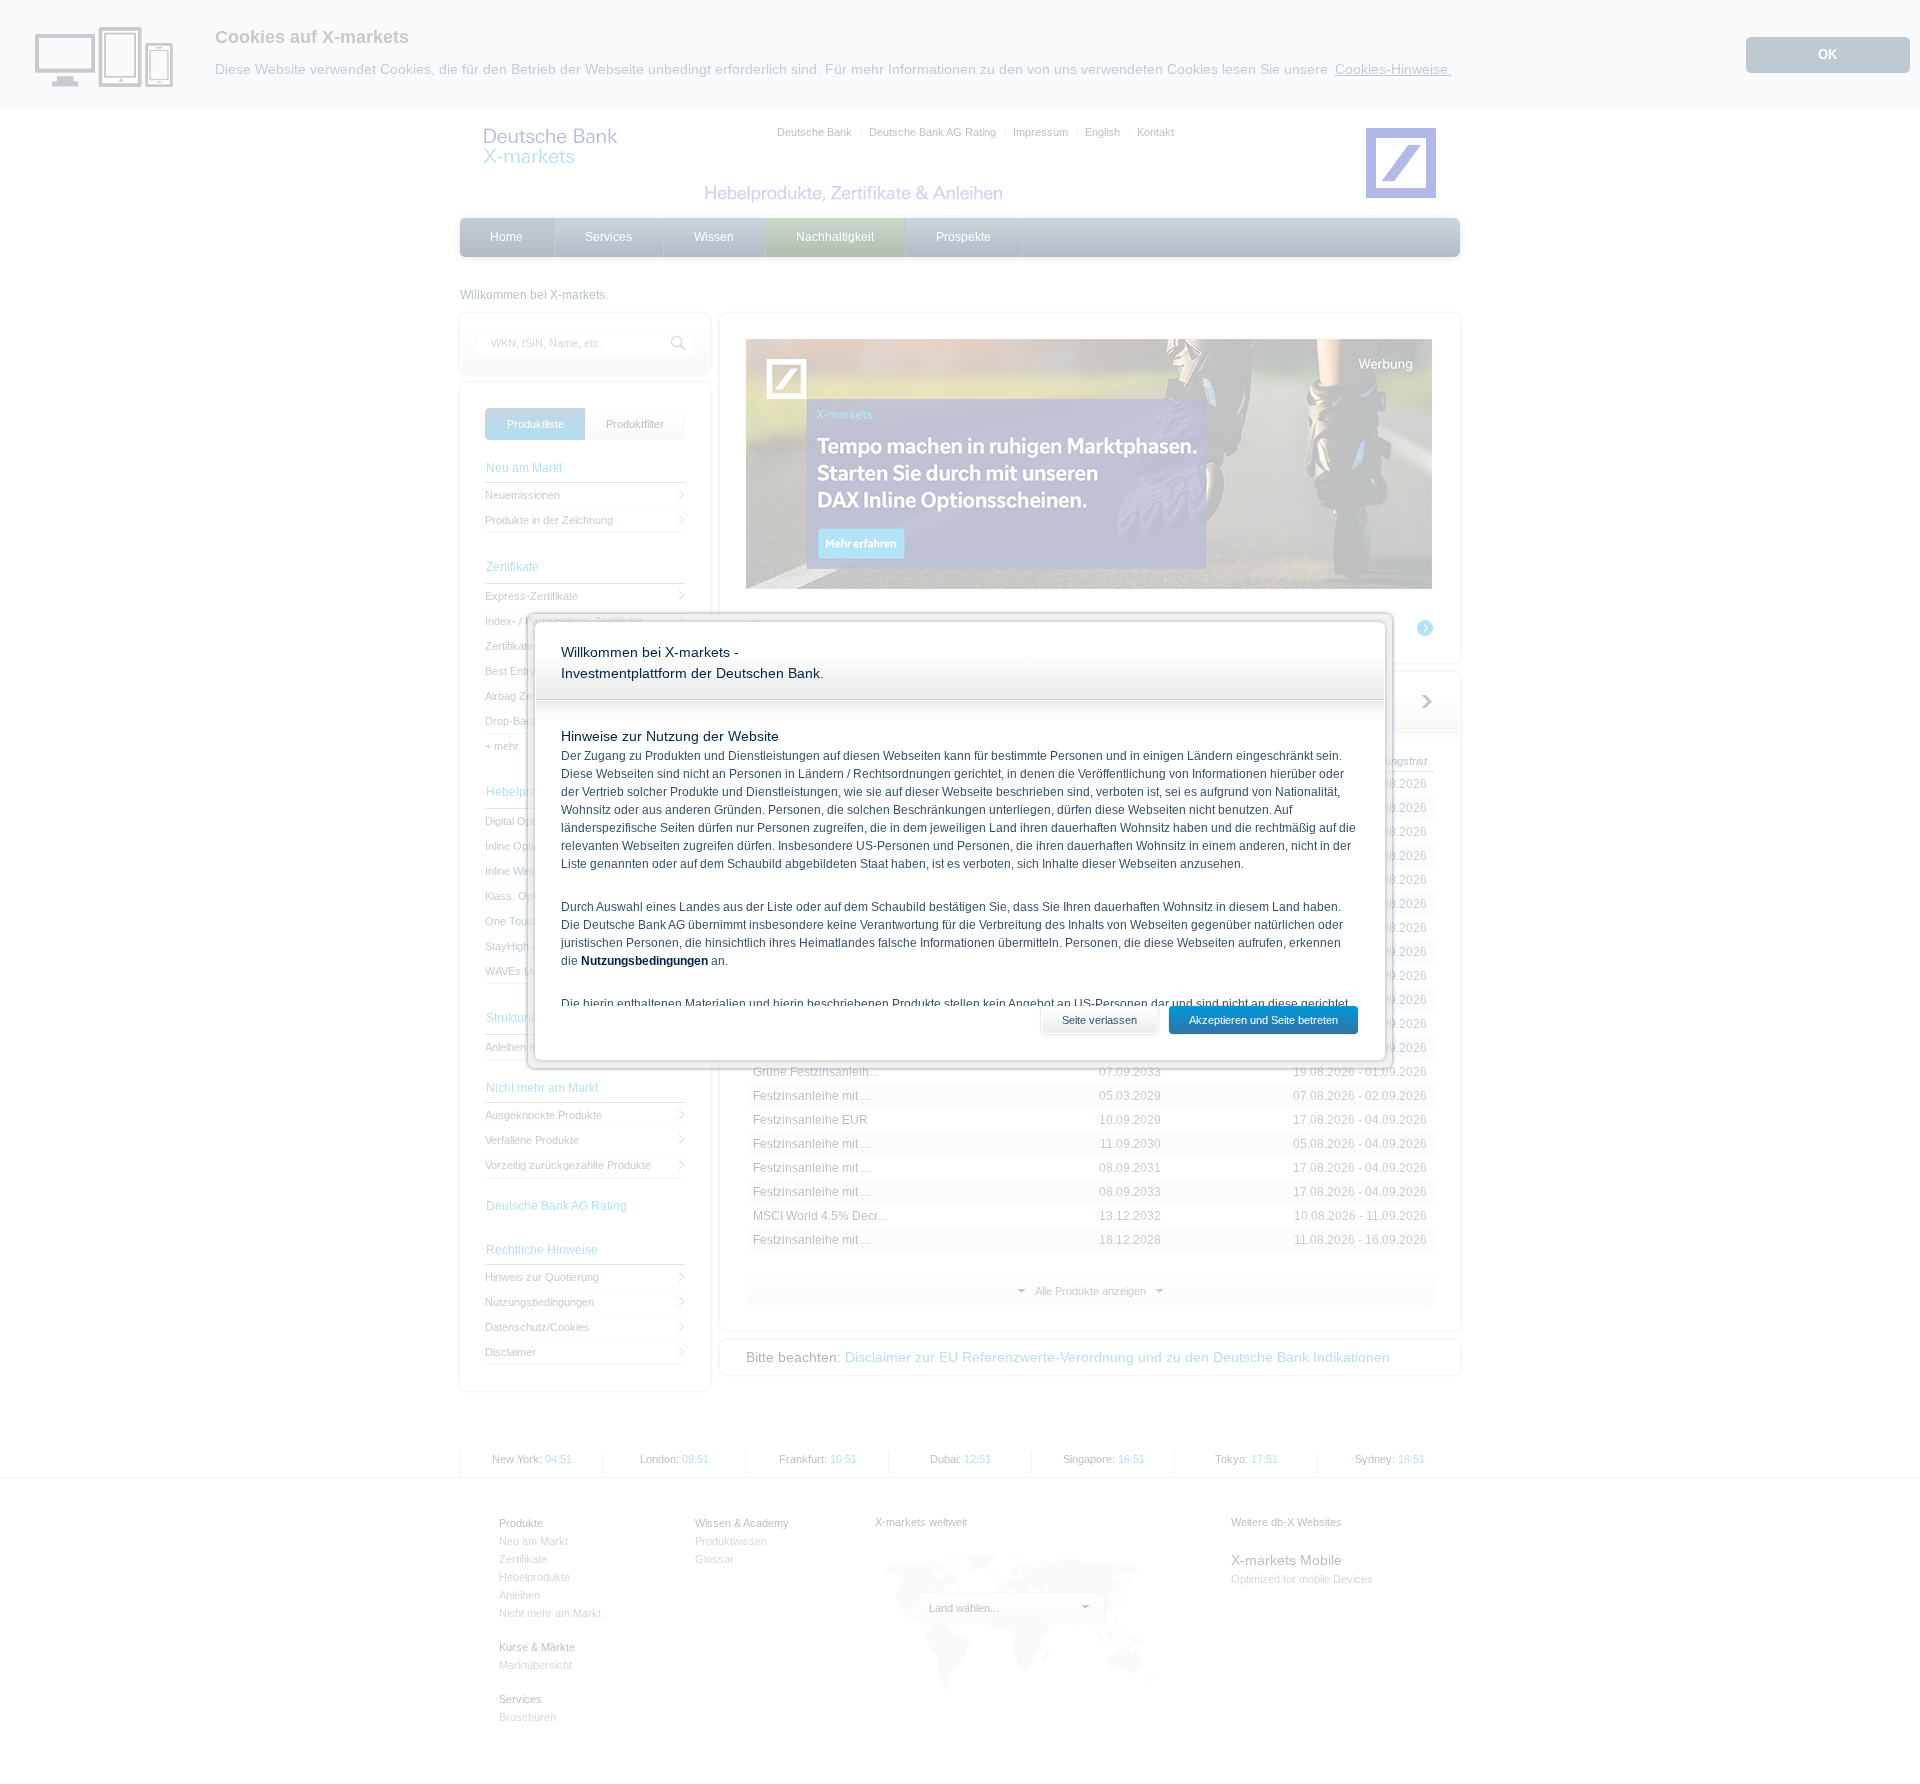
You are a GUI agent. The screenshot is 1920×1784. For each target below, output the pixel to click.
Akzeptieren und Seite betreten (1263, 1020)
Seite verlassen (1099, 1020)
